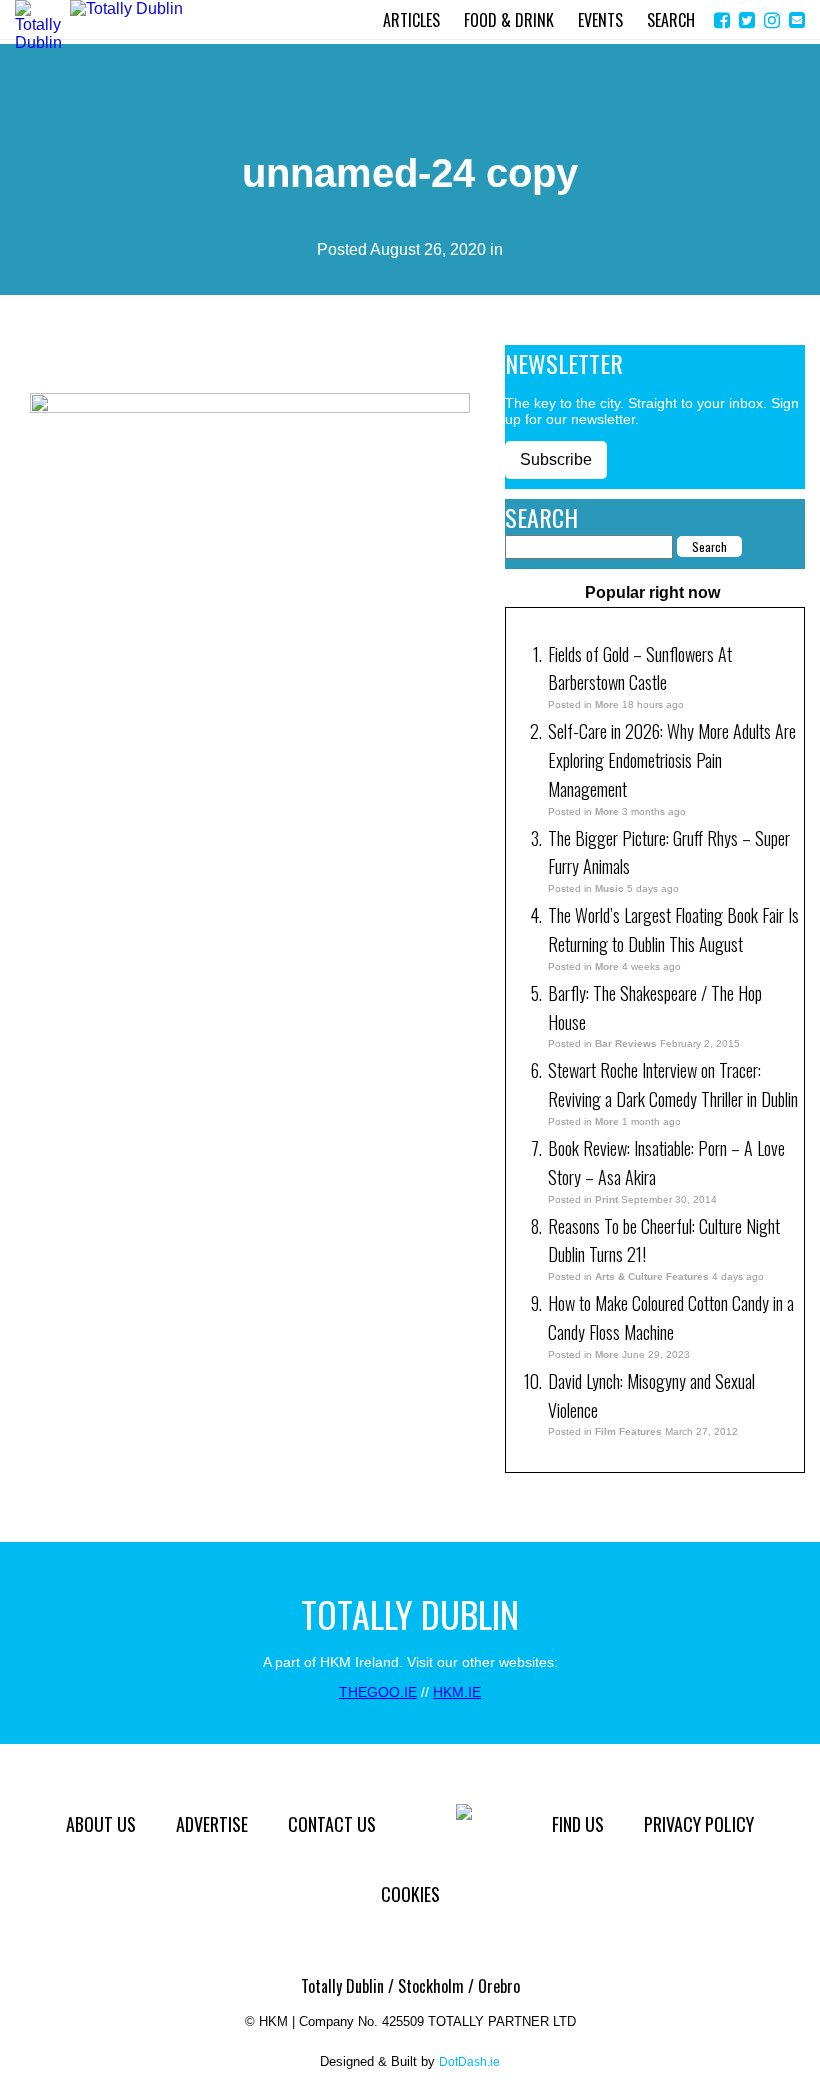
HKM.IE (457, 1692)
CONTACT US (332, 1824)
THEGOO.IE (378, 1692)
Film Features (628, 1431)
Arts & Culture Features (652, 1276)
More (607, 704)
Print (606, 1199)
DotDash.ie (469, 2062)
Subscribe (556, 459)
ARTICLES (411, 20)
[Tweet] (747, 20)
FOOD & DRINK (509, 20)
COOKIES (410, 1894)
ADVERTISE (212, 1824)
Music (609, 888)
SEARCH (671, 20)
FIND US (578, 1824)
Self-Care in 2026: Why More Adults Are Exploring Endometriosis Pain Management (672, 760)
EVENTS (600, 20)
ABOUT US (101, 1824)
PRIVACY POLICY (699, 1824)
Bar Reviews (626, 1043)
